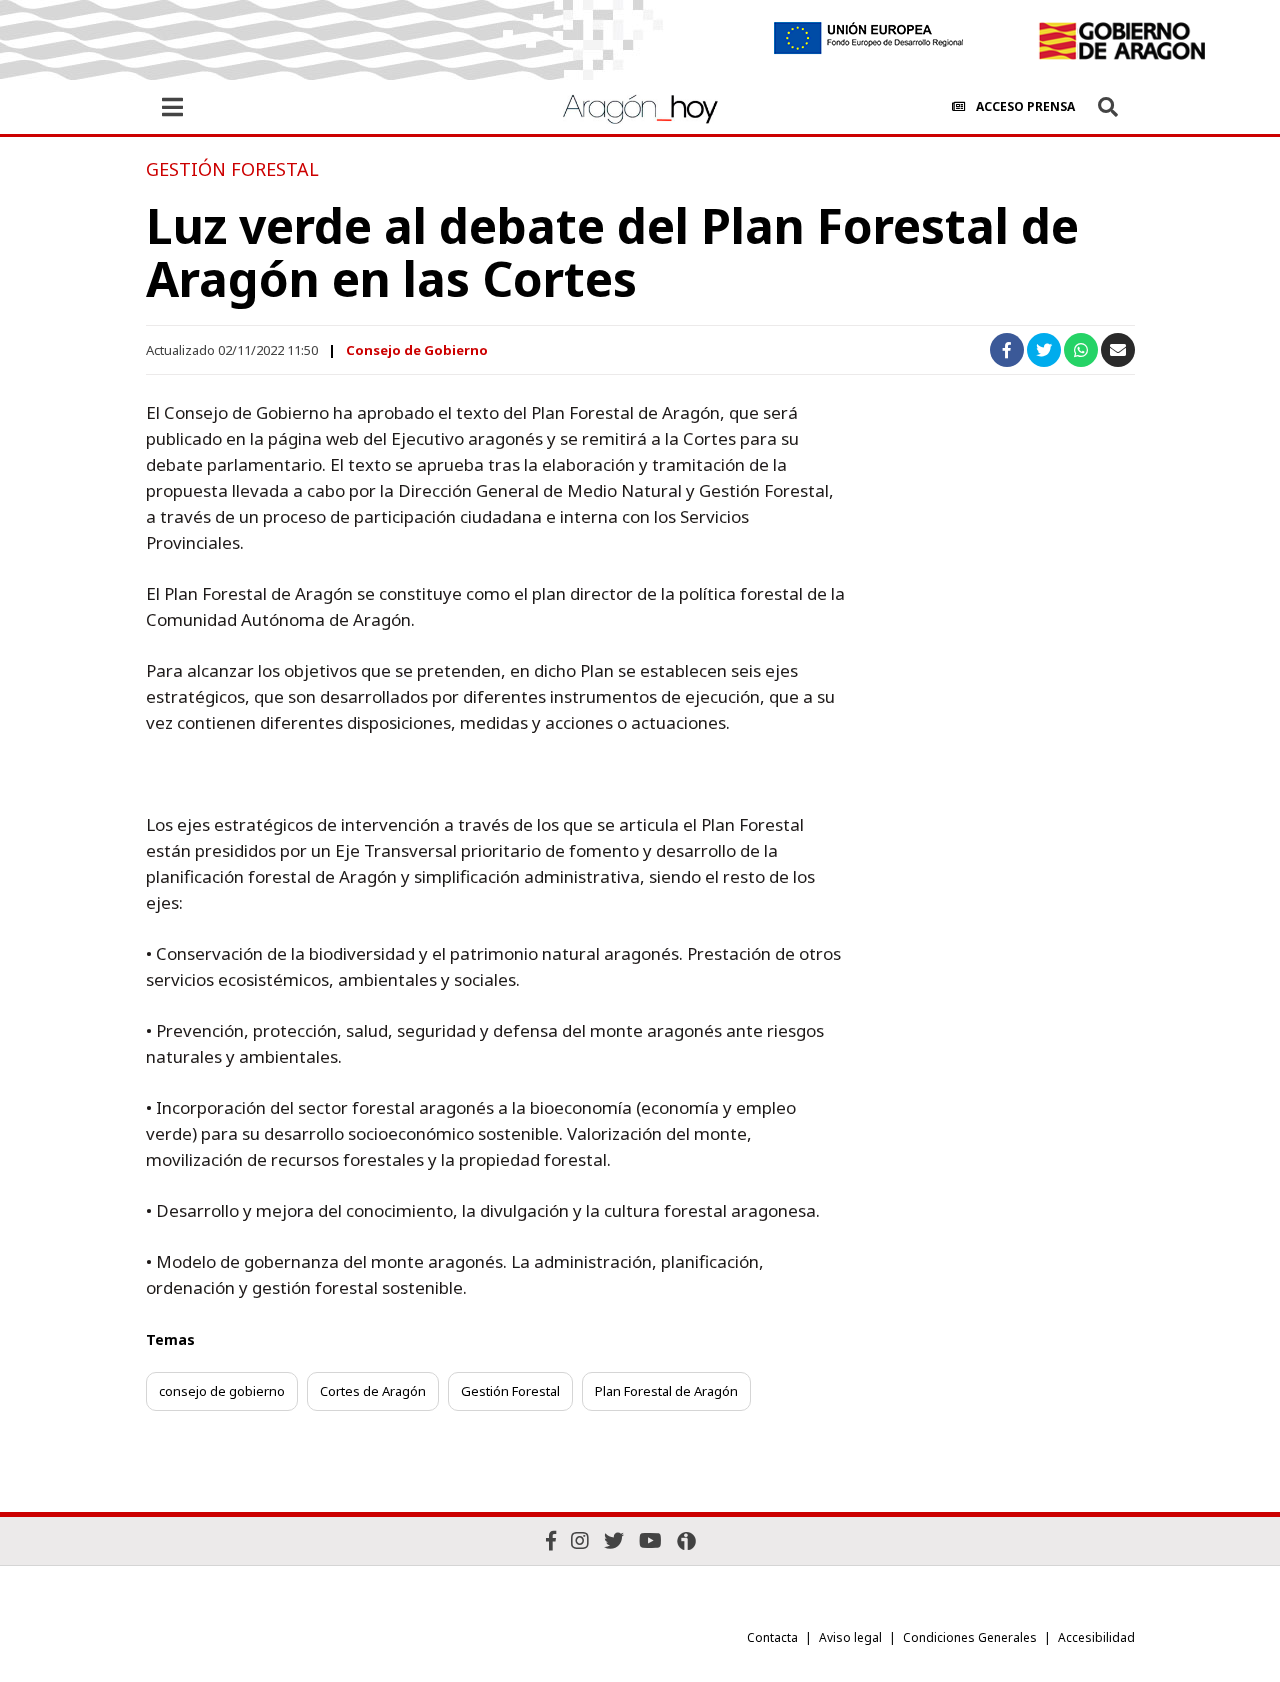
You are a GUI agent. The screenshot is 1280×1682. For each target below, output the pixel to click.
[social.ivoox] (686, 1541)
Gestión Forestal (510, 1391)
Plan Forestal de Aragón (666, 1391)
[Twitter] (614, 1540)
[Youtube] (650, 1540)
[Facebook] (551, 1540)
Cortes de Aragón (373, 1391)
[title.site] (1121, 41)
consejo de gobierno (222, 1391)
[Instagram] (580, 1540)
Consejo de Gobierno (417, 350)
